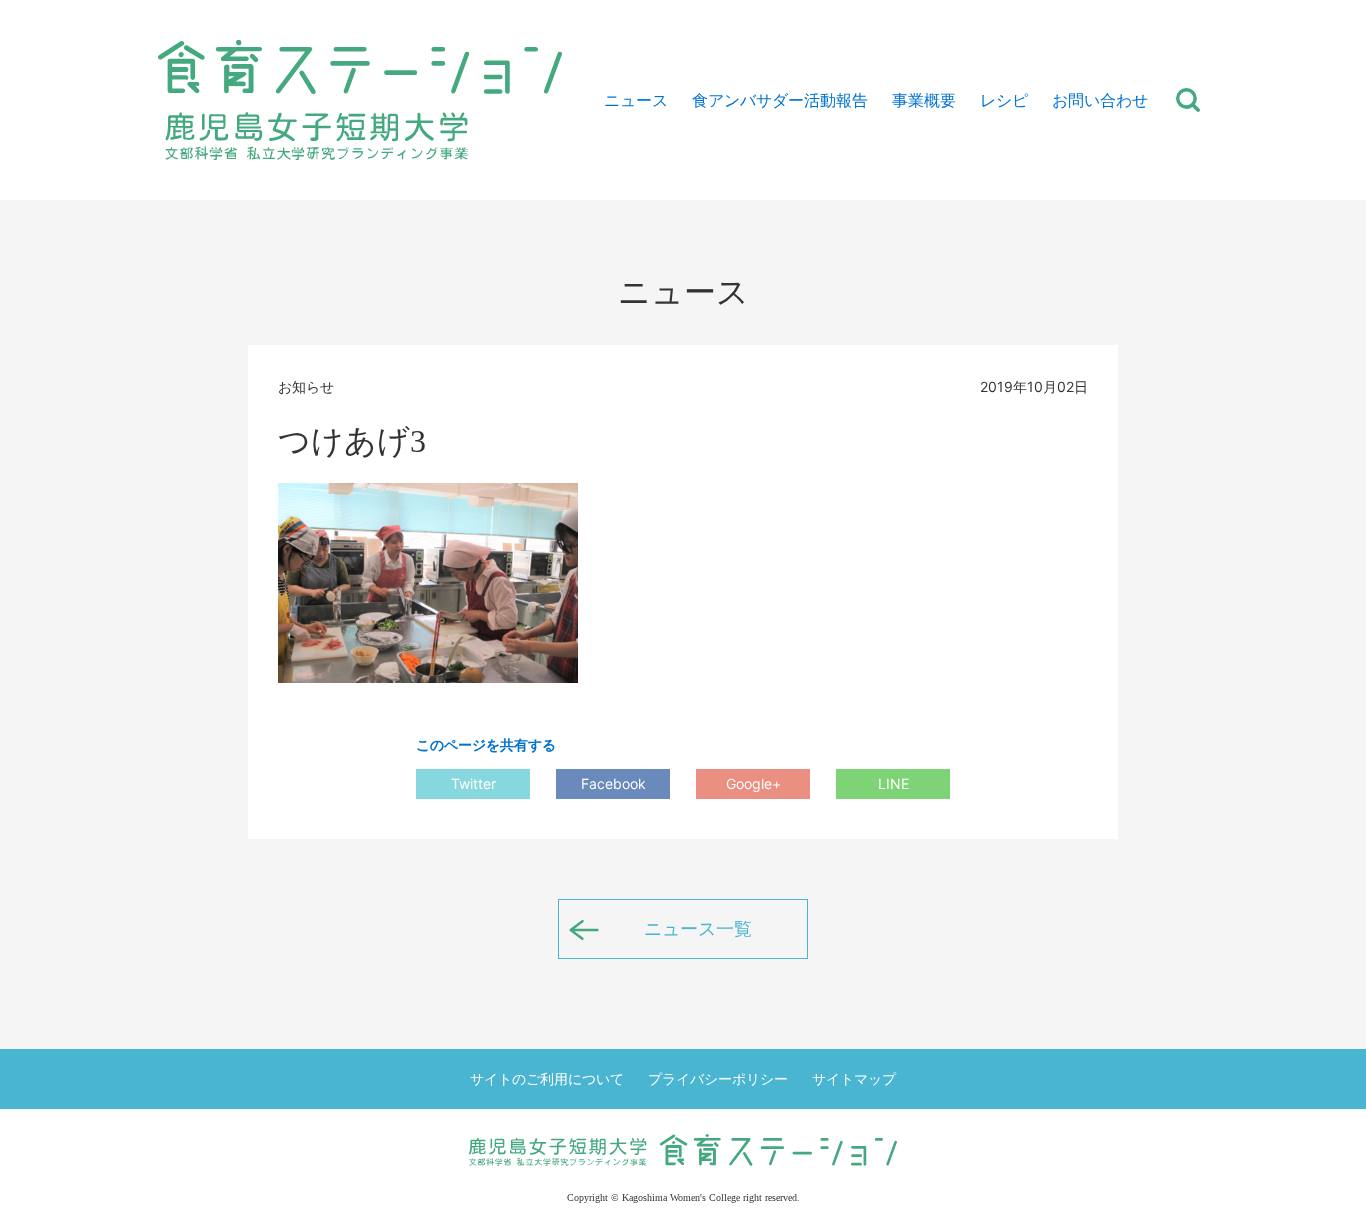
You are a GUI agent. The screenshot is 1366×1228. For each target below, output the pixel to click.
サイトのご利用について (547, 1078)
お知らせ (306, 386)
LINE (893, 783)
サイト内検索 (1188, 100)
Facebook (613, 783)
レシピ (1004, 100)
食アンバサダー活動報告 (780, 100)
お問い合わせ (1100, 100)
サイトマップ (854, 1078)
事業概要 (924, 100)
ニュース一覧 (698, 928)
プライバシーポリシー (718, 1078)
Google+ (753, 783)
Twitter (473, 783)
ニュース (636, 100)
